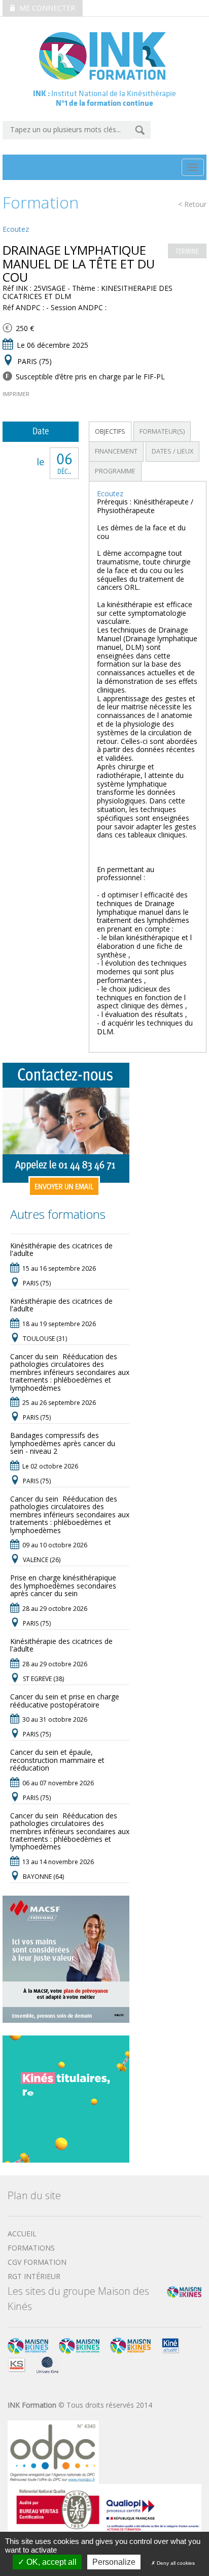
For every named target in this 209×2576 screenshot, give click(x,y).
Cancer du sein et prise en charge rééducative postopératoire (65, 1700)
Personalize (114, 2562)
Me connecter (46, 8)
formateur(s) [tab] (162, 431)
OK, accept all (50, 2562)
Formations (31, 2248)
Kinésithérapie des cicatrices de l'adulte (61, 1249)
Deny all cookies (175, 2563)
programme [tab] (115, 471)
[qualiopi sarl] (104, 2508)
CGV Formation (37, 2262)
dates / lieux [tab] (172, 451)
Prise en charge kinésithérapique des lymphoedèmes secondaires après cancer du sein (63, 1585)
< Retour (192, 205)
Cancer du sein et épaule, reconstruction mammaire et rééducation (57, 1760)
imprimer (16, 394)
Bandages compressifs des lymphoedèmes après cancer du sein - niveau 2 (63, 1443)
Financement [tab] (116, 451)
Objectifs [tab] (110, 431)
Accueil (22, 2234)
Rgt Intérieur (34, 2276)
